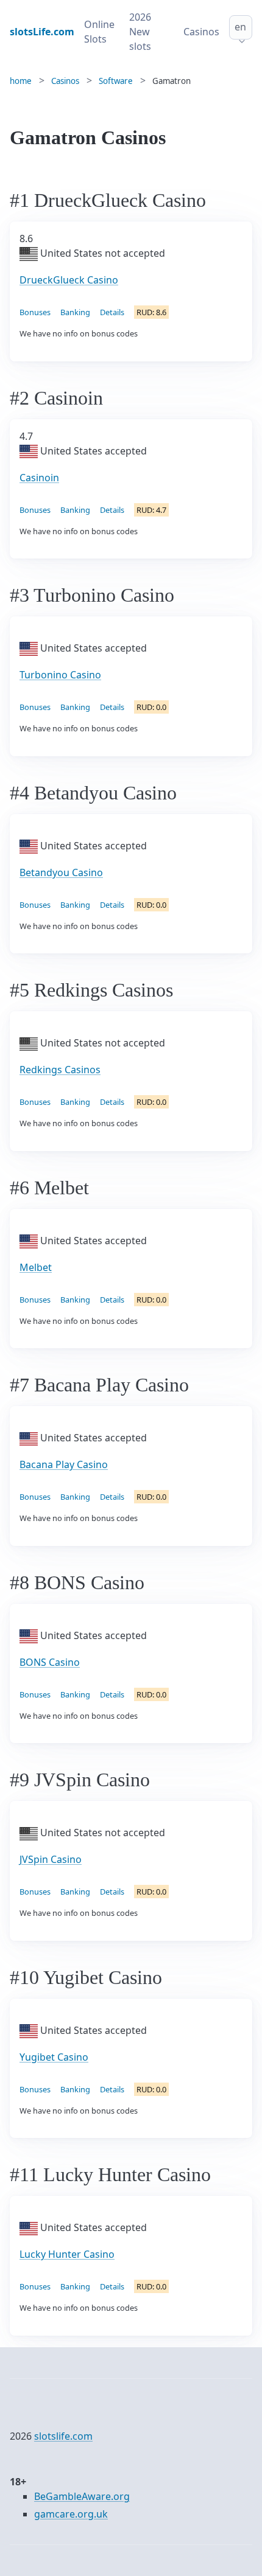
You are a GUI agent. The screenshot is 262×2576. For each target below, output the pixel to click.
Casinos (201, 32)
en (240, 27)
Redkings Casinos (60, 1070)
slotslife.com (63, 2436)
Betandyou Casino (61, 872)
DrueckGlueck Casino (69, 280)
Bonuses (35, 312)
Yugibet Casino (54, 2057)
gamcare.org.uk (71, 2514)
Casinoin (39, 478)
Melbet (36, 1267)
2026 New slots (140, 32)
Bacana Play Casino (64, 1464)
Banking (75, 312)
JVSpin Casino (51, 1859)
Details (112, 312)
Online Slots (99, 32)
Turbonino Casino (60, 675)
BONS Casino (50, 1662)
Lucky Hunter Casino (67, 2254)
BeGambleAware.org (82, 2496)
